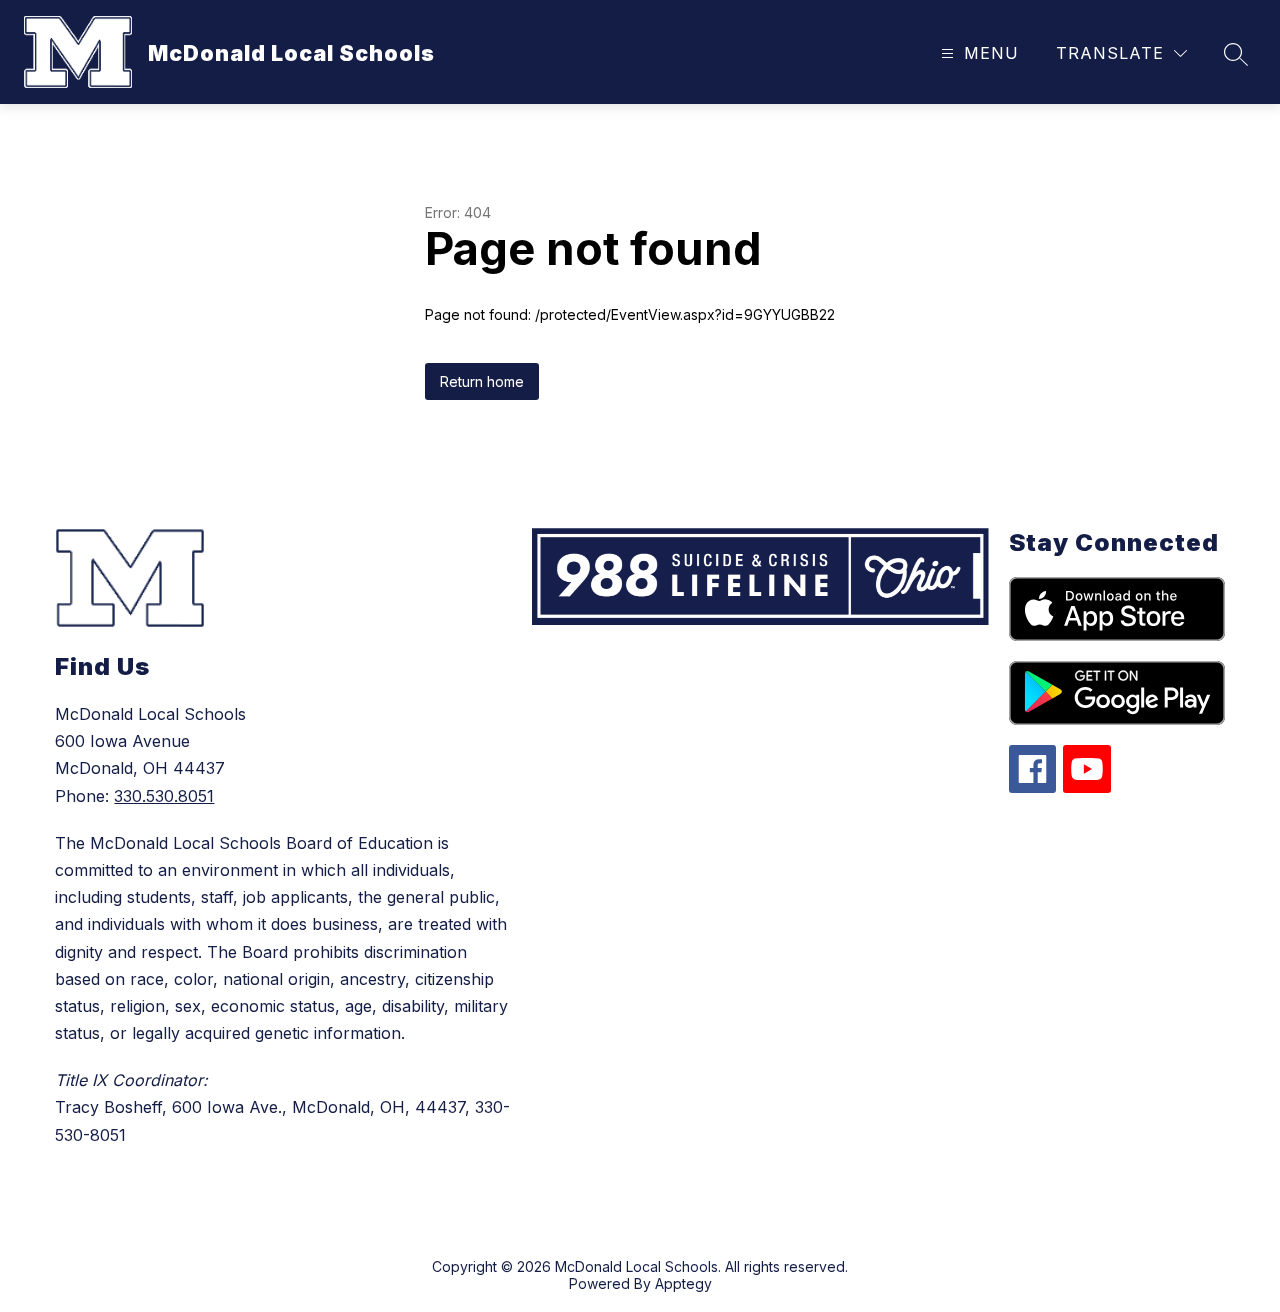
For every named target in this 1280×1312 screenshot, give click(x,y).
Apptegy (683, 1283)
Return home (482, 381)
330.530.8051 (164, 796)
